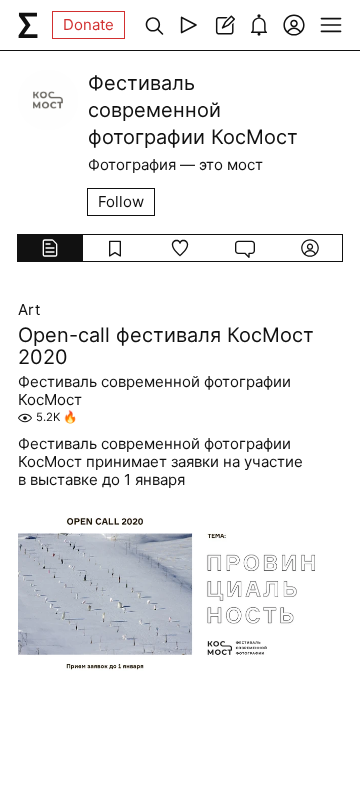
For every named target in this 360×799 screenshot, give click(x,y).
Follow (121, 201)
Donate (88, 24)
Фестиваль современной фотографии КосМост (154, 391)
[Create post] (223, 25)
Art (29, 310)
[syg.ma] (28, 25)
